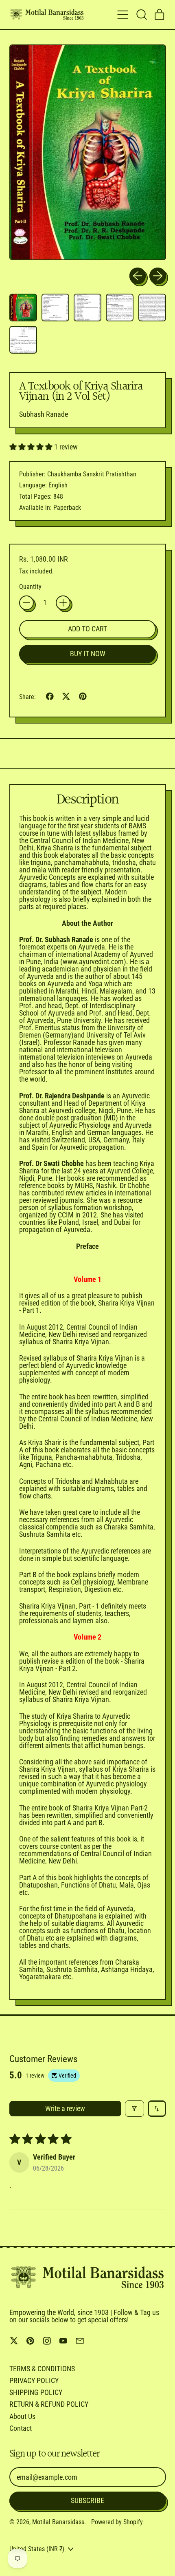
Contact (21, 2428)
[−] (26, 603)
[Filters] (135, 2109)
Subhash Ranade (44, 414)
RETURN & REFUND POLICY (49, 2404)
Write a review (65, 2108)
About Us (22, 2416)
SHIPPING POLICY (36, 2392)
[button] (141, 15)
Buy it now (88, 654)
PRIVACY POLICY (34, 2380)
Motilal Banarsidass (58, 2522)
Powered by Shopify (117, 2522)
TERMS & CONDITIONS (42, 2369)
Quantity (30, 587)
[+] (63, 603)
